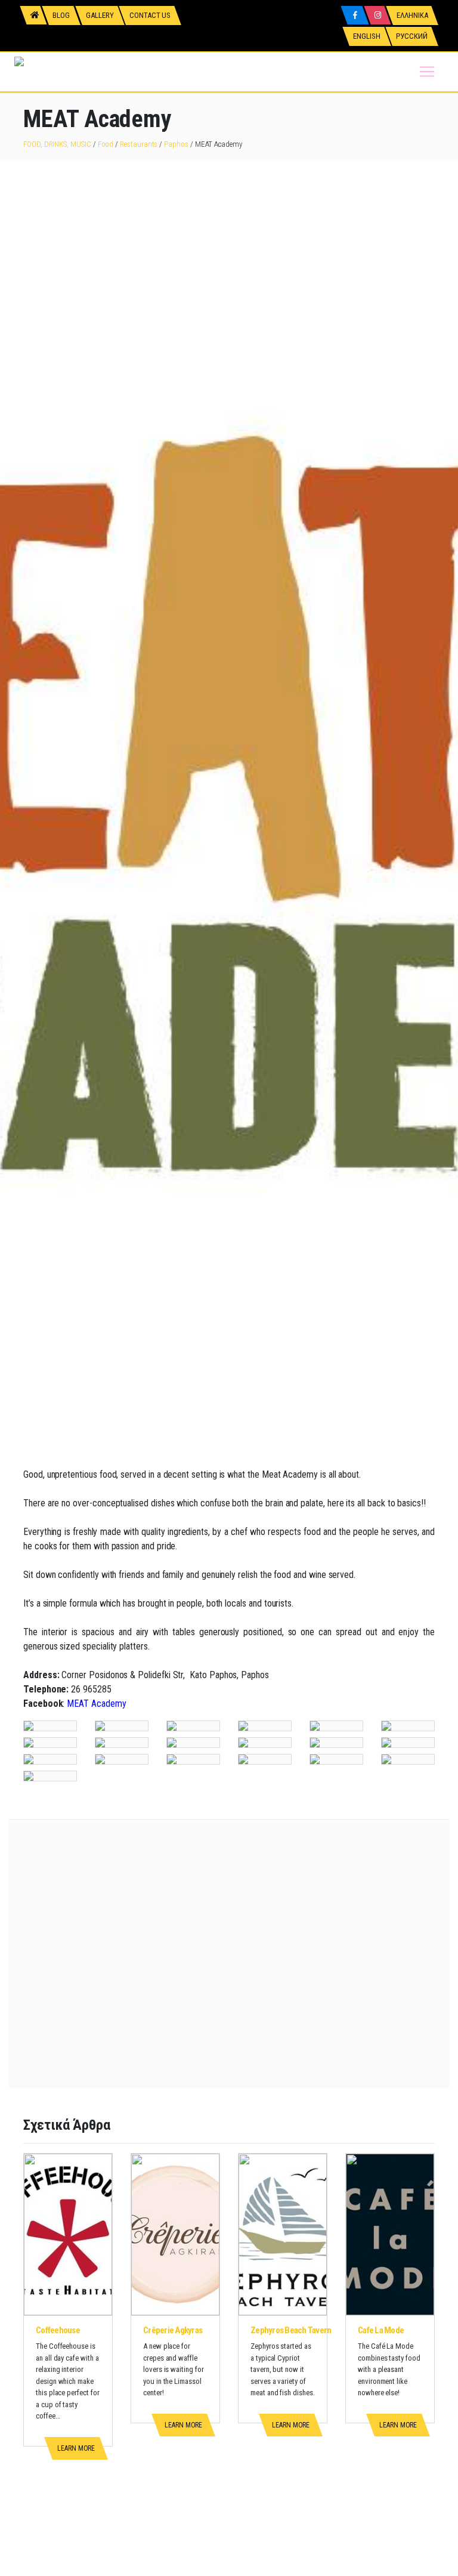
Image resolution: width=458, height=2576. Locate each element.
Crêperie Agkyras (173, 2330)
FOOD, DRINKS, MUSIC (57, 144)
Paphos (176, 144)
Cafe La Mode (381, 2330)
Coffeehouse (58, 2330)
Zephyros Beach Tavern (291, 2330)
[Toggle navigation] (427, 72)
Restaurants (139, 144)
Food (106, 144)
